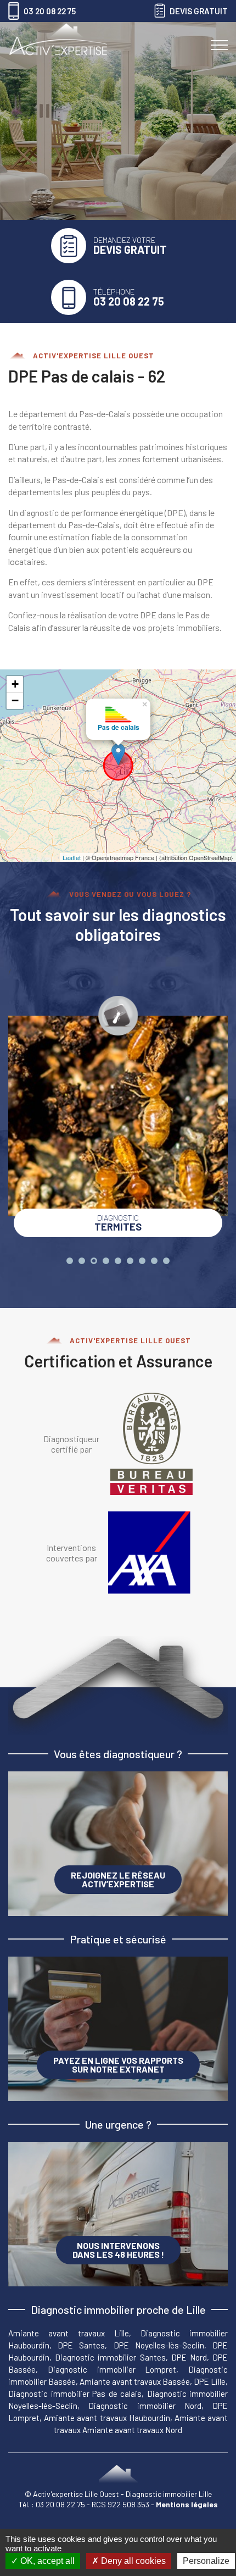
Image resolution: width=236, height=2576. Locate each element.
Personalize (206, 2561)
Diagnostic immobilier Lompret (112, 2369)
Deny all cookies (132, 2561)
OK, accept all (46, 2561)
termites (118, 1223)
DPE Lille (210, 2381)
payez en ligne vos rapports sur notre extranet (118, 2065)
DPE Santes (81, 2345)
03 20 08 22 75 (61, 2504)
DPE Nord (189, 2357)
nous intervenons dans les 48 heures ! (118, 2250)
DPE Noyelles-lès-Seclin (159, 2345)
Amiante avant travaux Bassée (135, 2381)
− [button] (15, 700)
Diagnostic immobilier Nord (145, 2406)
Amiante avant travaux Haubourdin (107, 2418)
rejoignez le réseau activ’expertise (118, 1879)
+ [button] (15, 684)
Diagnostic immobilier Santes (110, 2357)
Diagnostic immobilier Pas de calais (75, 2394)
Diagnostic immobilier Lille (169, 2494)
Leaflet (72, 857)
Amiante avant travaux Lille (69, 2333)
